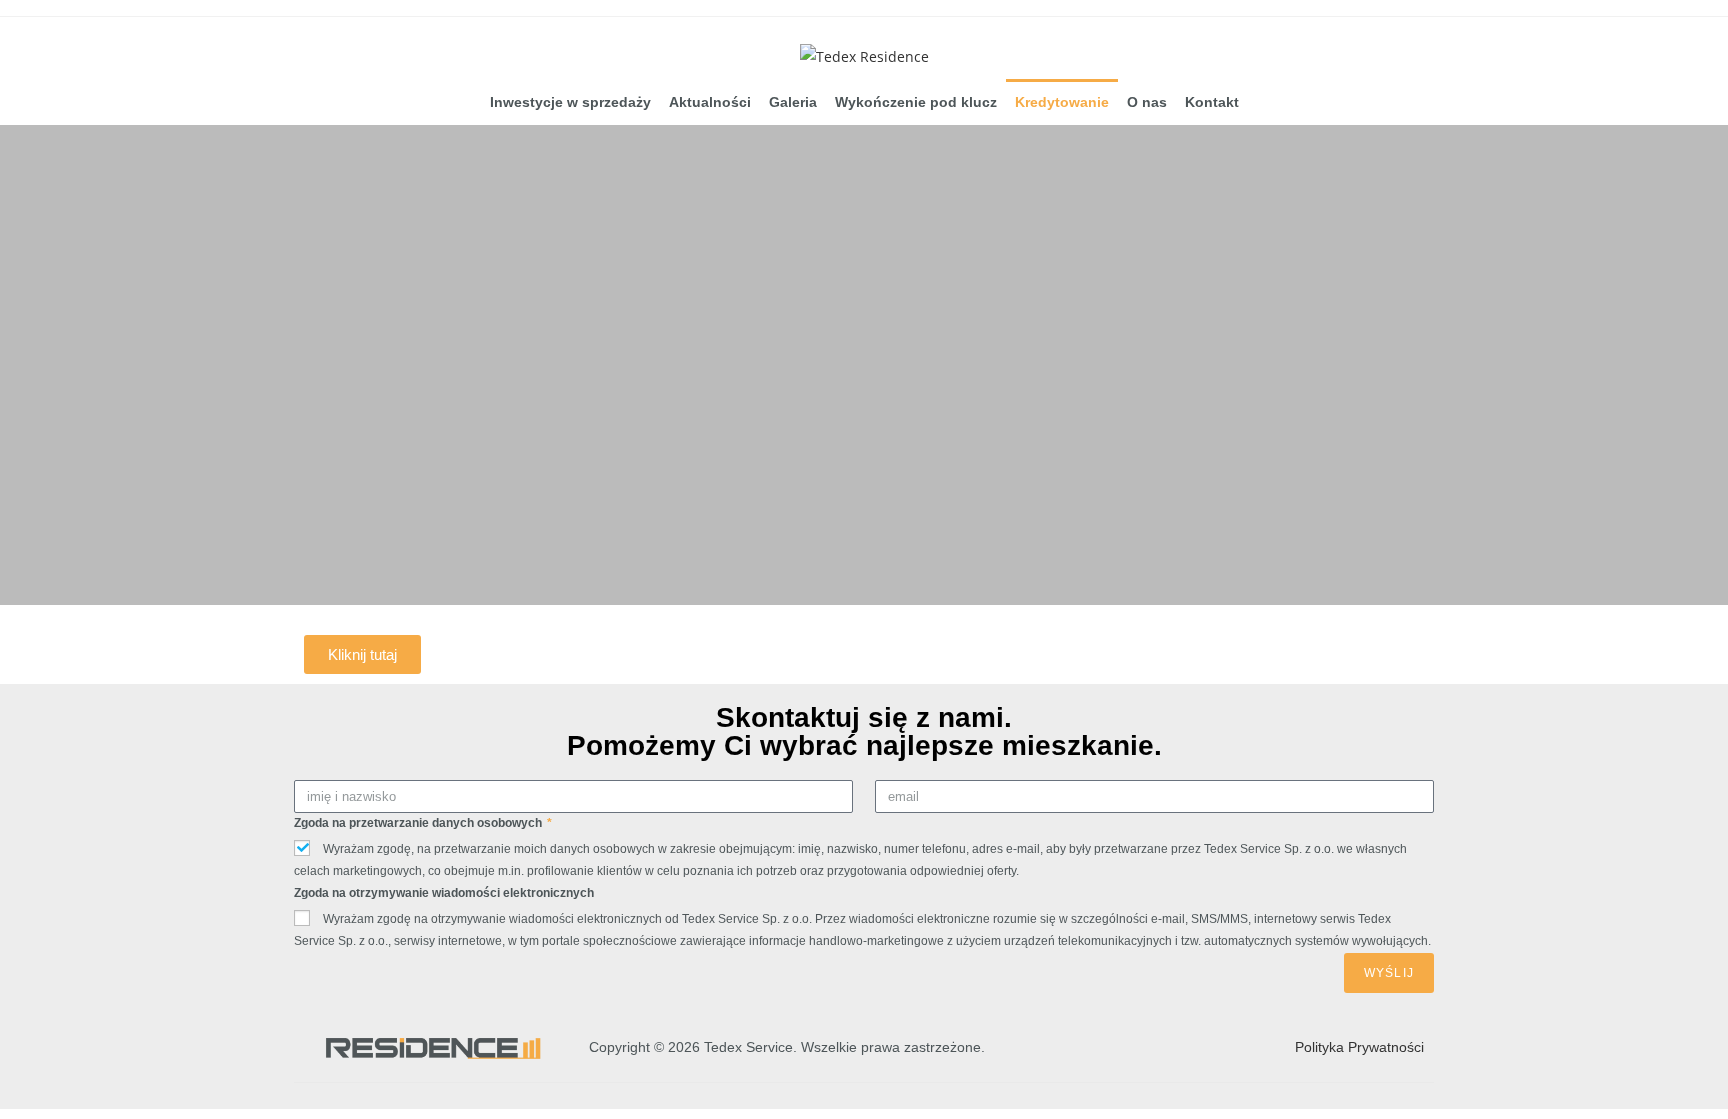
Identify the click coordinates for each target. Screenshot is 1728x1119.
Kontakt (1212, 102)
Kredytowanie (1062, 102)
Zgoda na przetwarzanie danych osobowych (419, 823)
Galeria (793, 102)
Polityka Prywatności (1359, 1047)
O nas (1147, 102)
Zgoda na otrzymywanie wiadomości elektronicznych (444, 893)
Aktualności (710, 102)
